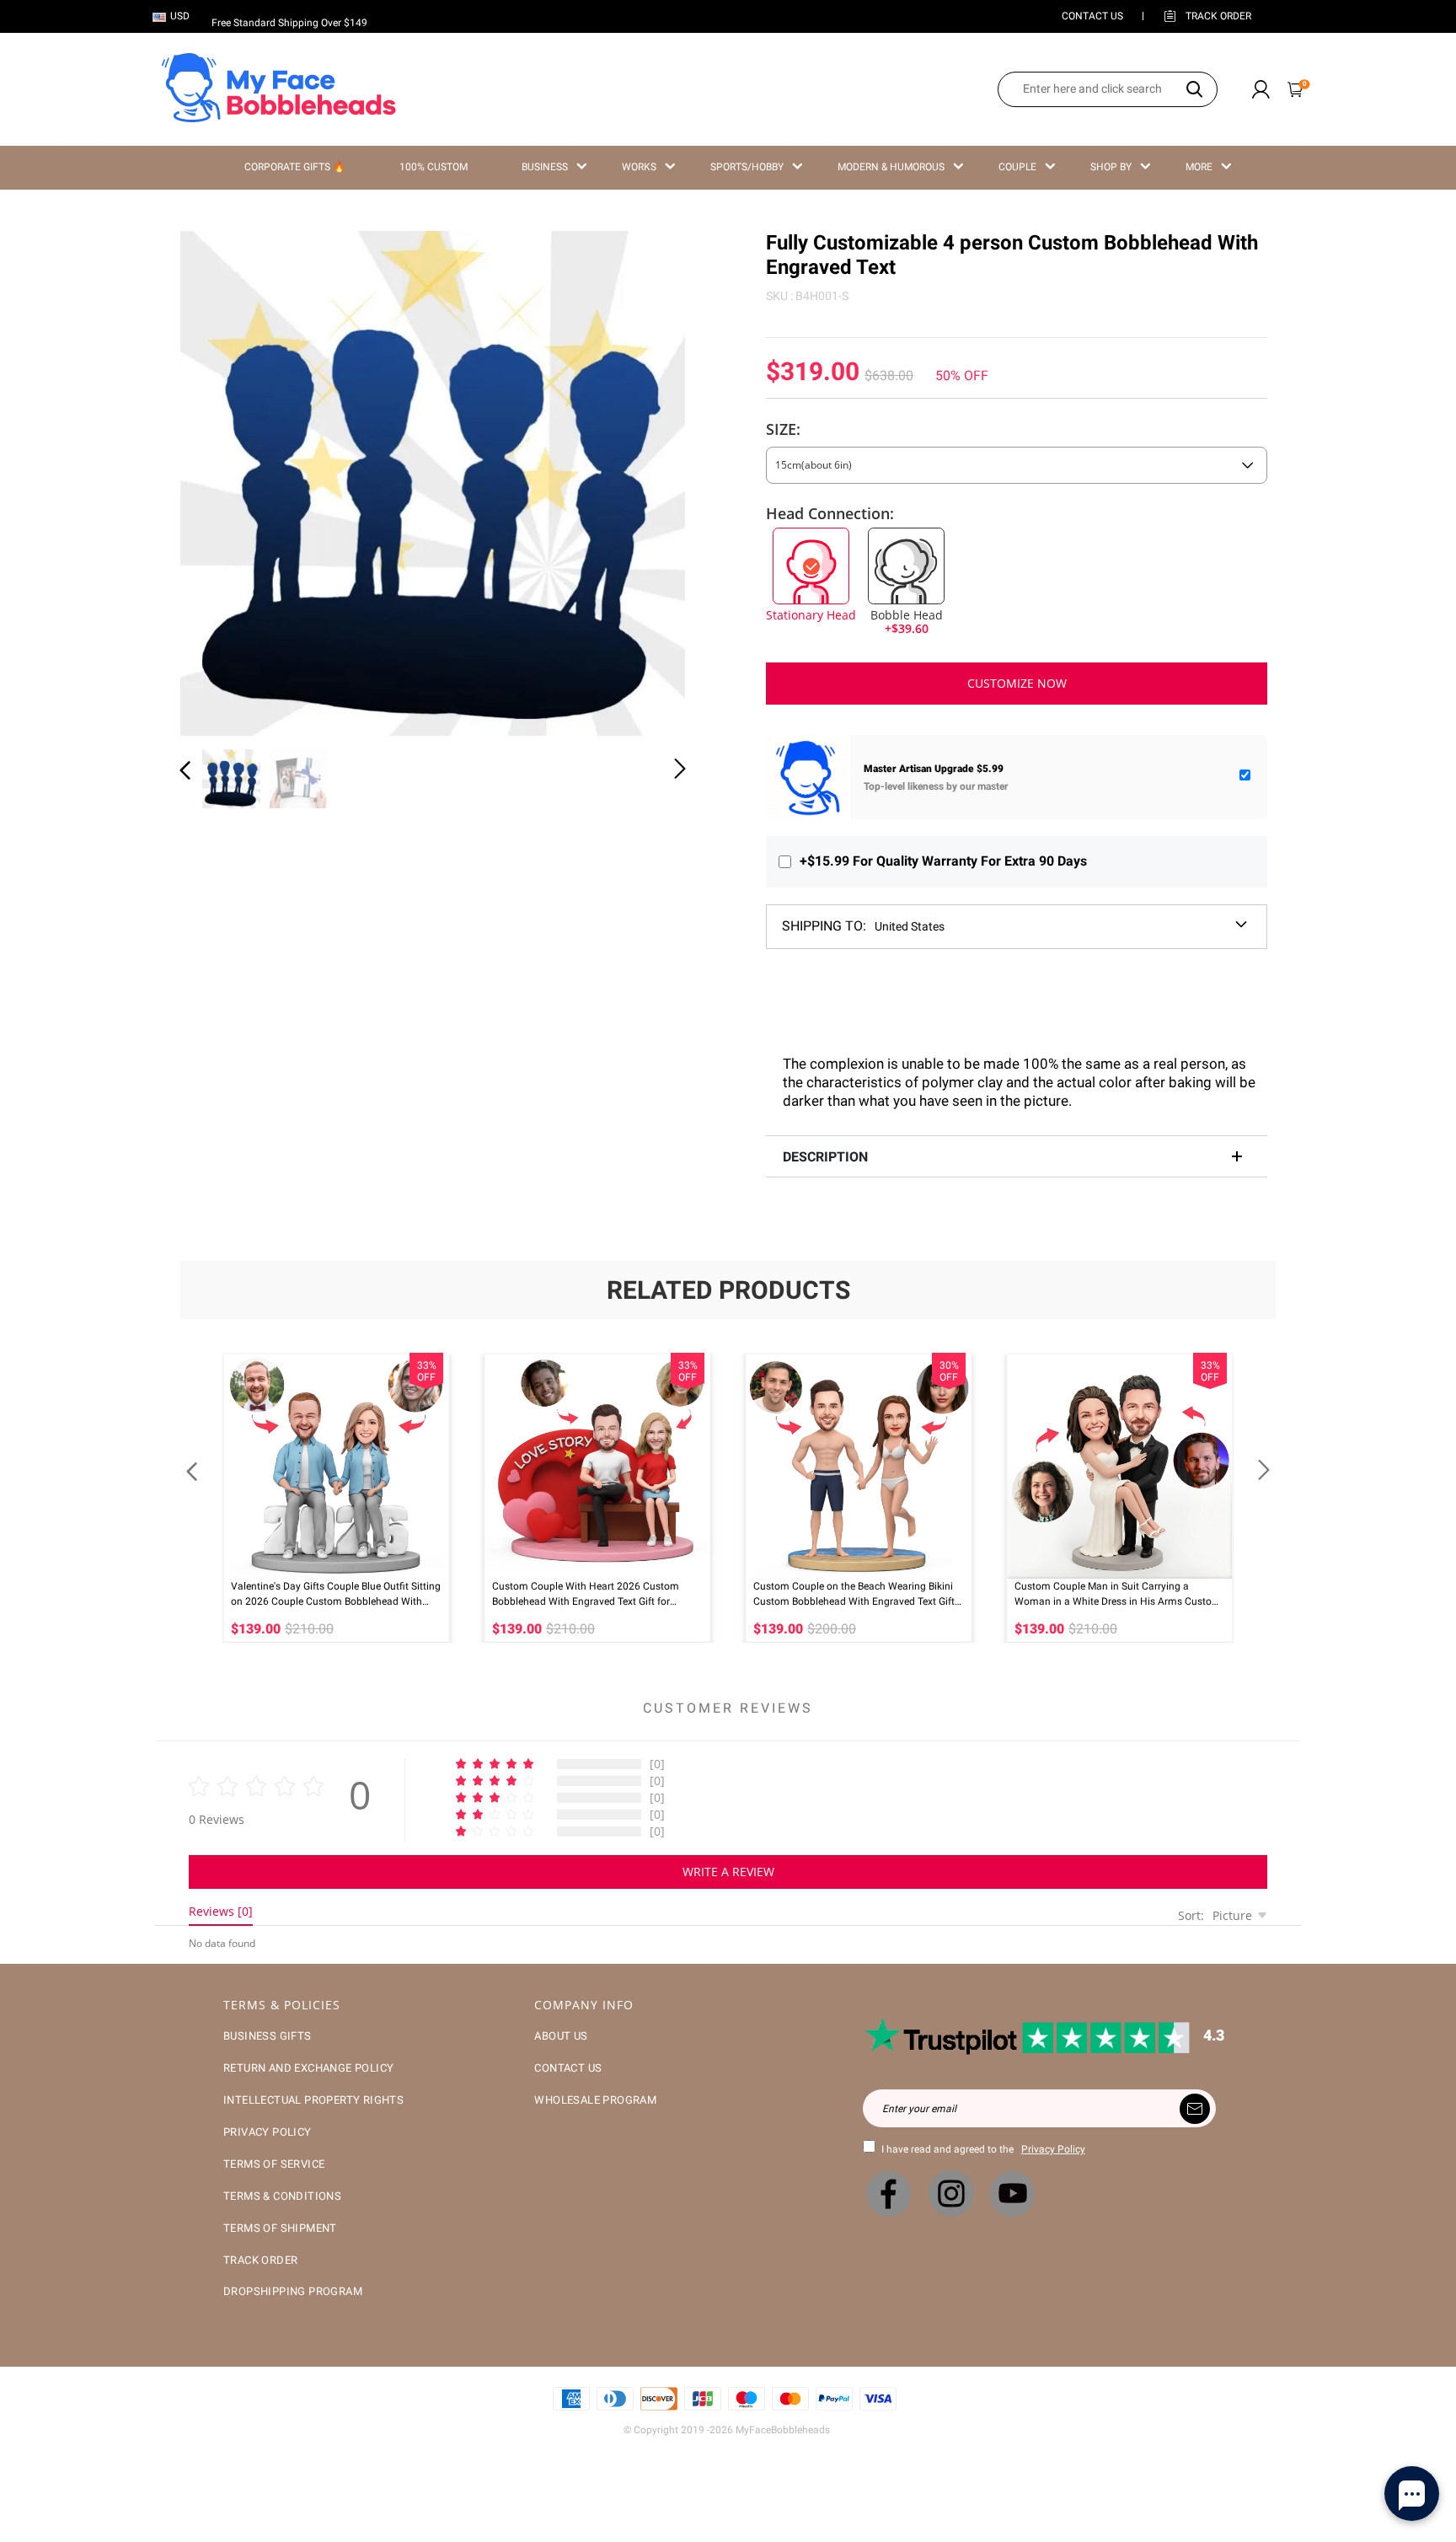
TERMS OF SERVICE (274, 2164)
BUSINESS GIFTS (268, 2036)
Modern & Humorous (891, 167)
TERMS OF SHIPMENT (280, 2228)
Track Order (1218, 16)
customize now (1017, 683)
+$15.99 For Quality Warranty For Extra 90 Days (943, 861)
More (1199, 167)
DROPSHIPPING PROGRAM (293, 2291)
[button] (219, 480)
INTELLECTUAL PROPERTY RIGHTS (313, 2100)
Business (545, 167)
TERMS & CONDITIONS (282, 2196)
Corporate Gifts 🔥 (295, 167)
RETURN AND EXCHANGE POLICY (308, 2068)
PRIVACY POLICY (268, 2132)
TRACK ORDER (260, 2260)
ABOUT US (561, 2036)
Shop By (1111, 167)
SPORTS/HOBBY (747, 167)
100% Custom (434, 167)
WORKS (639, 167)
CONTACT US (1092, 16)
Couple (1017, 167)
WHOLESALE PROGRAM (595, 2100)
